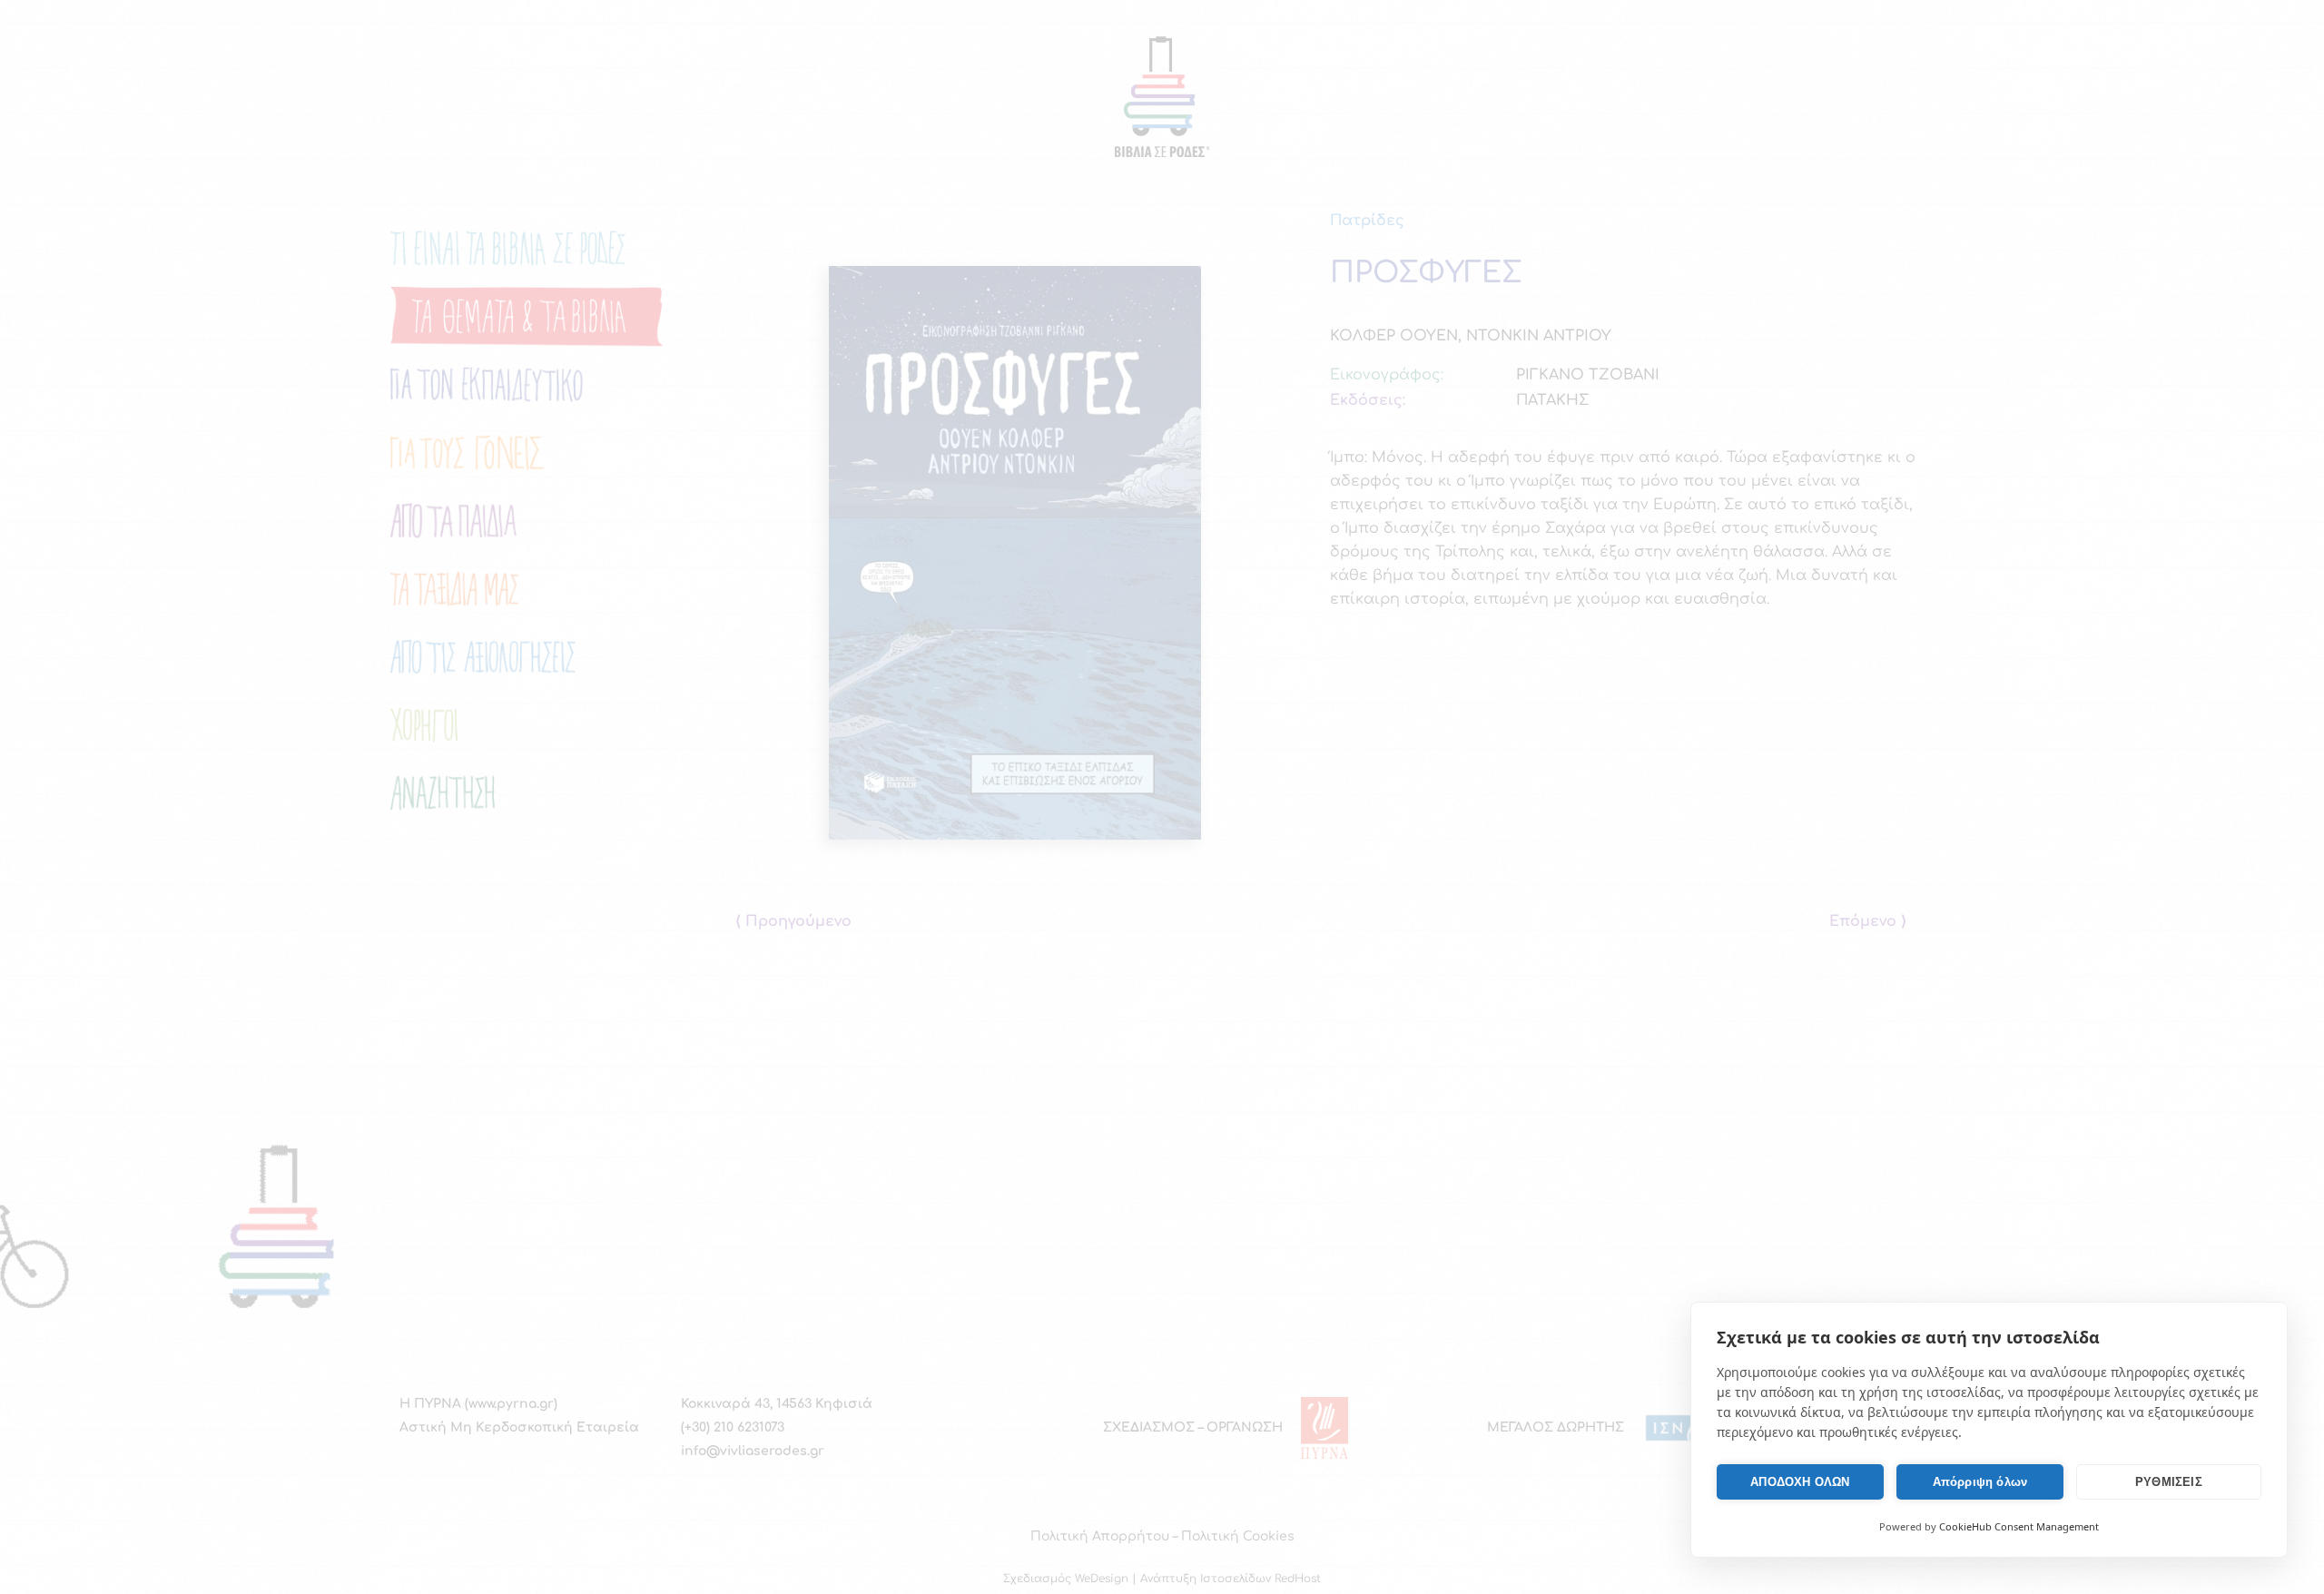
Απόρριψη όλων (1980, 1482)
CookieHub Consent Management (2019, 1526)
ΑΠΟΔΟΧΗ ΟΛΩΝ (1800, 1482)
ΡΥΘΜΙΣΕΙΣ (2169, 1482)
